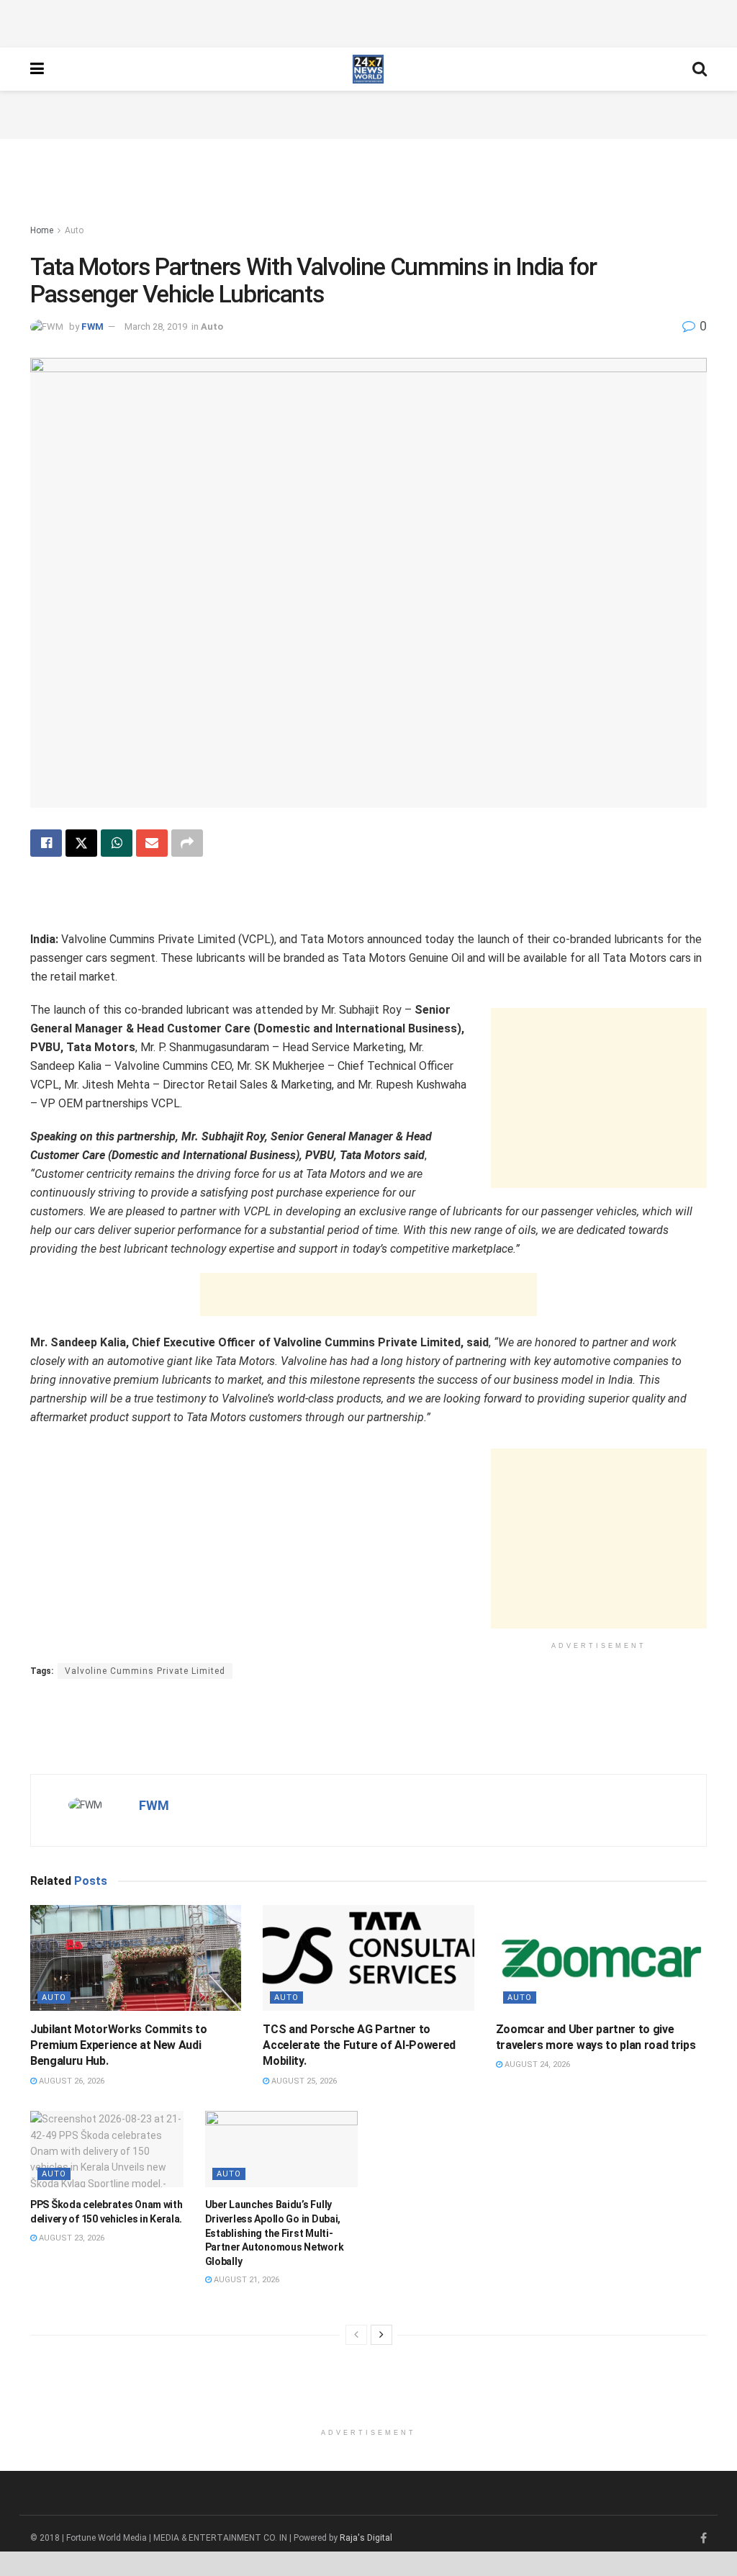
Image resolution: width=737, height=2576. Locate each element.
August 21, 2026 (245, 2280)
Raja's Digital (366, 2538)
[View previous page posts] (356, 2335)
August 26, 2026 (71, 2081)
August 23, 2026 (71, 2238)
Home (42, 230)
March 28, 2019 (156, 326)
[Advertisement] (368, 22)
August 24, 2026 (536, 2064)
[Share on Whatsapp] (117, 843)
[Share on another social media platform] (187, 843)
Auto (74, 230)
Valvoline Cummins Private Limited (145, 1671)
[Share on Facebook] (46, 843)
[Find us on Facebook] (704, 2539)
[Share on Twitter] (81, 843)
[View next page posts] (381, 2335)
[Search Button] (700, 69)
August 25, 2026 (303, 2081)
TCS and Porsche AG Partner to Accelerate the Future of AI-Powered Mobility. (359, 2045)
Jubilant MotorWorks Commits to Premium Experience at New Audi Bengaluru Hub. (118, 2045)
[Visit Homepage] (368, 69)
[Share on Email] (152, 843)
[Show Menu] (37, 69)
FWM (92, 326)
